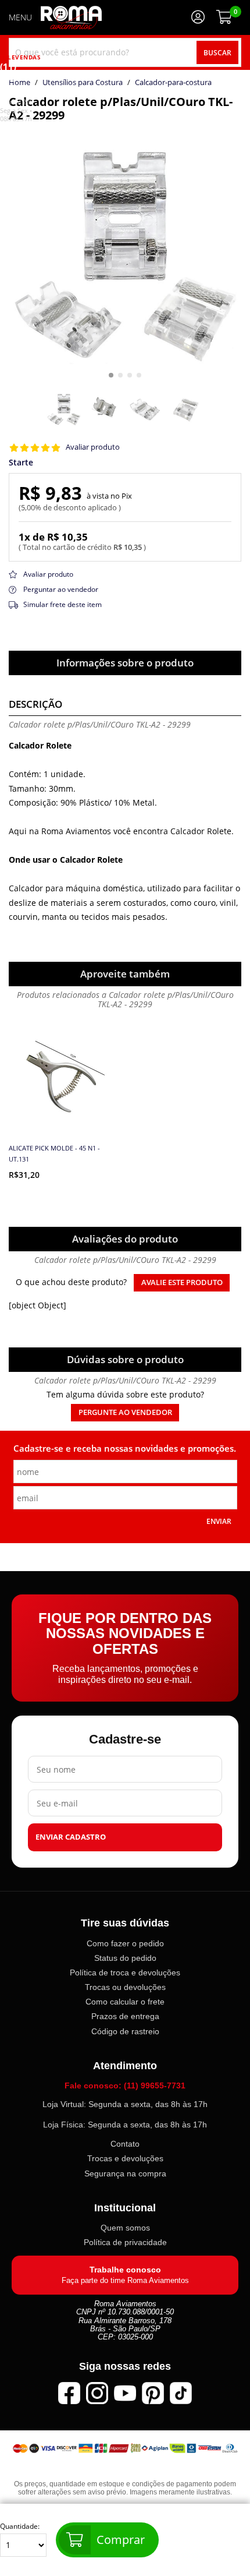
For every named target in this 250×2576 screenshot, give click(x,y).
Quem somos (125, 2228)
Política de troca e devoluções (125, 1972)
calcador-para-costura (173, 83)
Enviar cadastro (71, 1837)
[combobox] (125, 52)
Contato (125, 2144)
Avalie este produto (182, 1282)
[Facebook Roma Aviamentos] (69, 2392)
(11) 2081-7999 (17, 84)
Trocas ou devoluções (125, 1987)
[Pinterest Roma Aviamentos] (153, 2392)
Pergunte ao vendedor (125, 1412)
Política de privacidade (125, 2242)
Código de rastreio (125, 2031)
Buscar (217, 52)
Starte (21, 463)
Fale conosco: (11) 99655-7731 (125, 2085)
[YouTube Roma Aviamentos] (125, 2392)
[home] (71, 17)
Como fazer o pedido (125, 1943)
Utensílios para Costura (83, 83)
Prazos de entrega (125, 2016)
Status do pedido (125, 1958)
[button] (111, 375)
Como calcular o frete (125, 2002)
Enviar (219, 1521)
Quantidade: (20, 2526)
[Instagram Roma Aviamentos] (97, 2392)
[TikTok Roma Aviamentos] (181, 2392)
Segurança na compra (125, 2173)
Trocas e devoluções (125, 2158)
